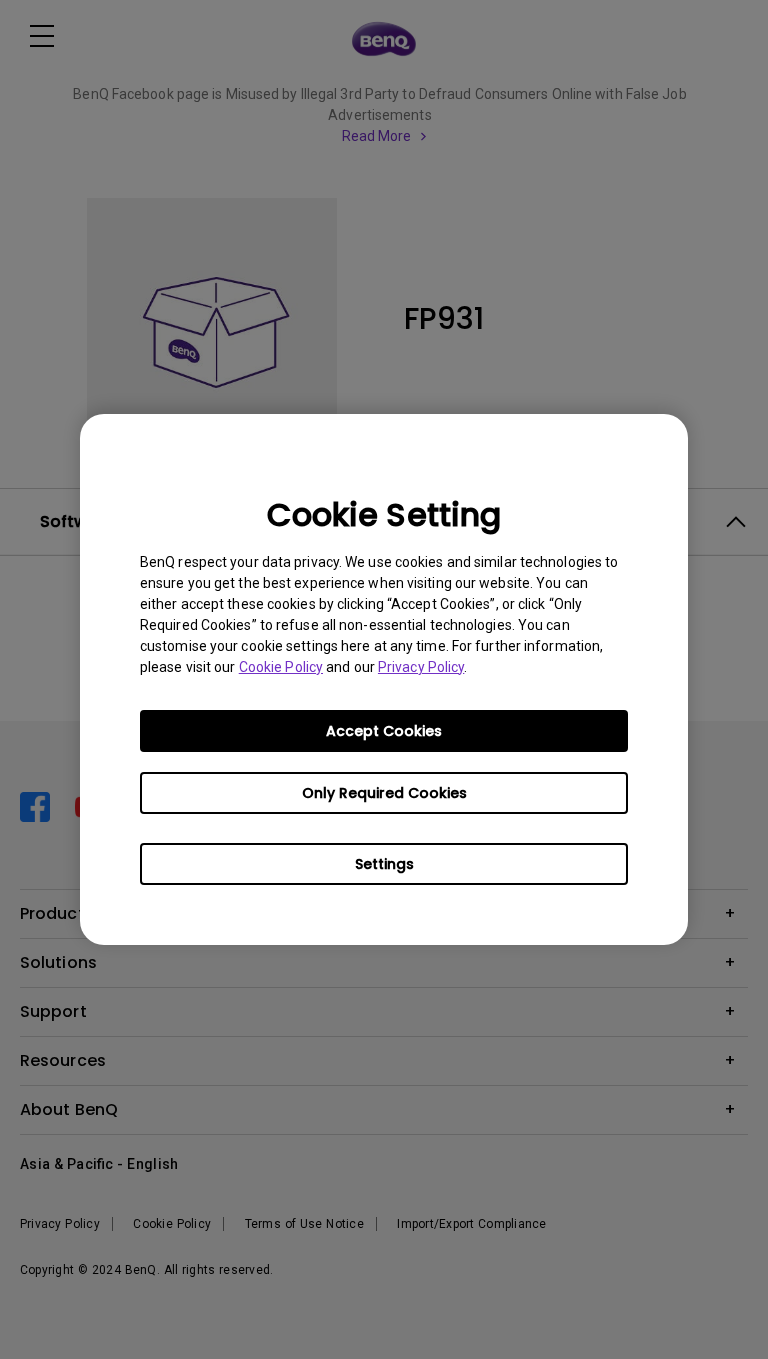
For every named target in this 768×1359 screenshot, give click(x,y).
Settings (384, 864)
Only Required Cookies (384, 793)
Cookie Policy (281, 667)
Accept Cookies (384, 731)
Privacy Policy (421, 667)
